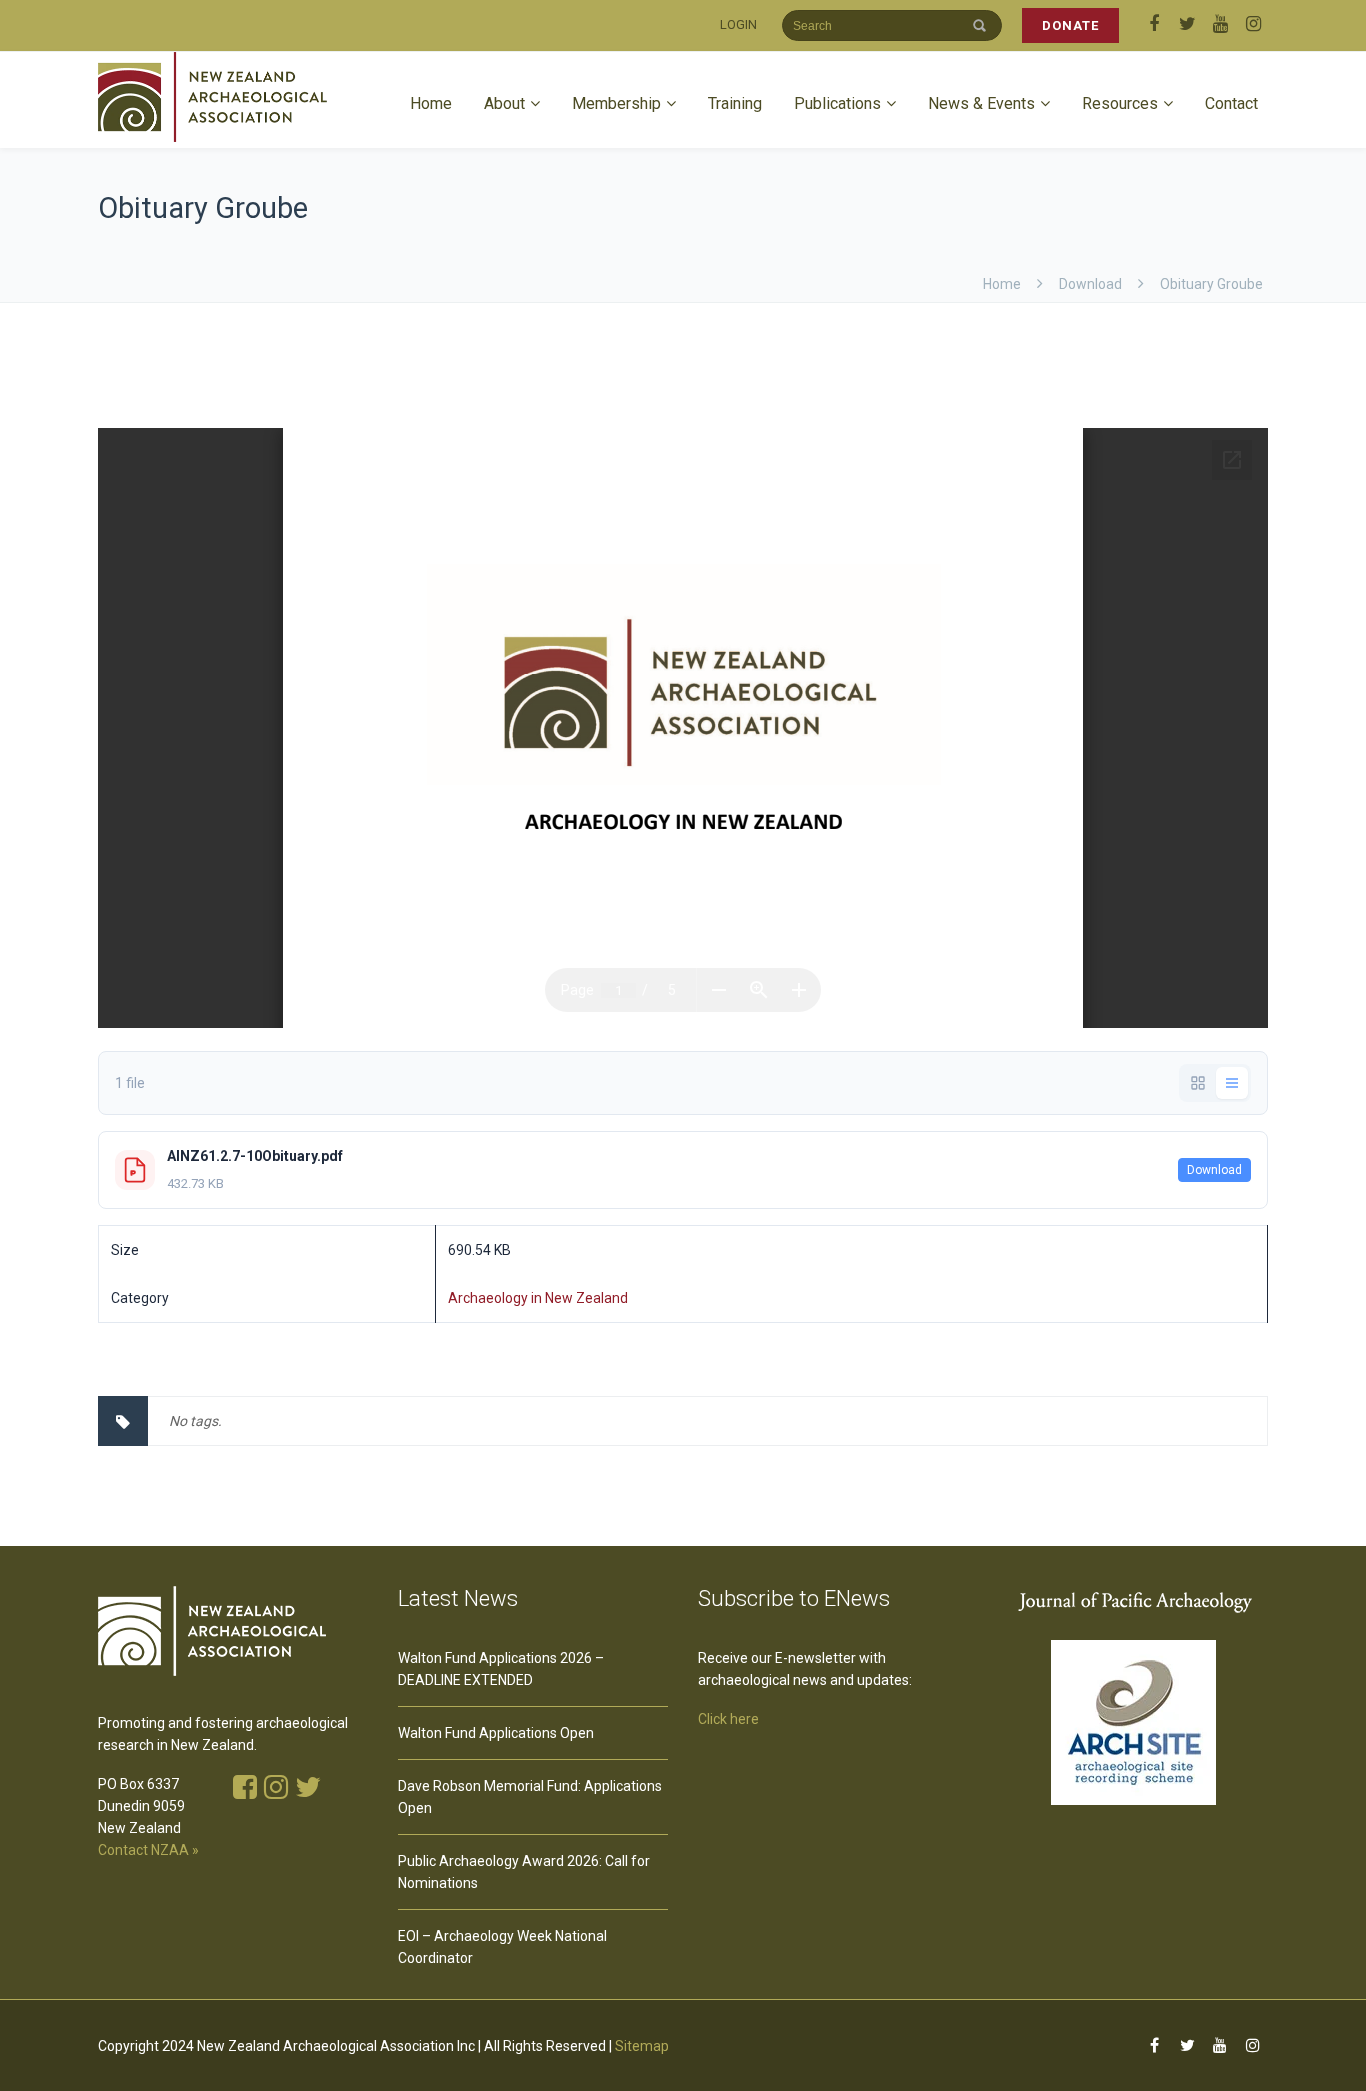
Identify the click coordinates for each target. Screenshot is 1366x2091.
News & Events (981, 103)
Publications (837, 103)
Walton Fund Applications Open (496, 1733)
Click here (728, 1719)
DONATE (1070, 25)
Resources (1120, 103)
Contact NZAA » (148, 1850)
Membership (616, 103)
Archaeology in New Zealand (538, 1298)
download (1090, 284)
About (504, 103)
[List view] (1232, 1083)
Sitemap (642, 2046)
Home (431, 103)
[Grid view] (1198, 1083)
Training (735, 103)
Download (1214, 1170)
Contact (1231, 103)
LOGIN (738, 24)
